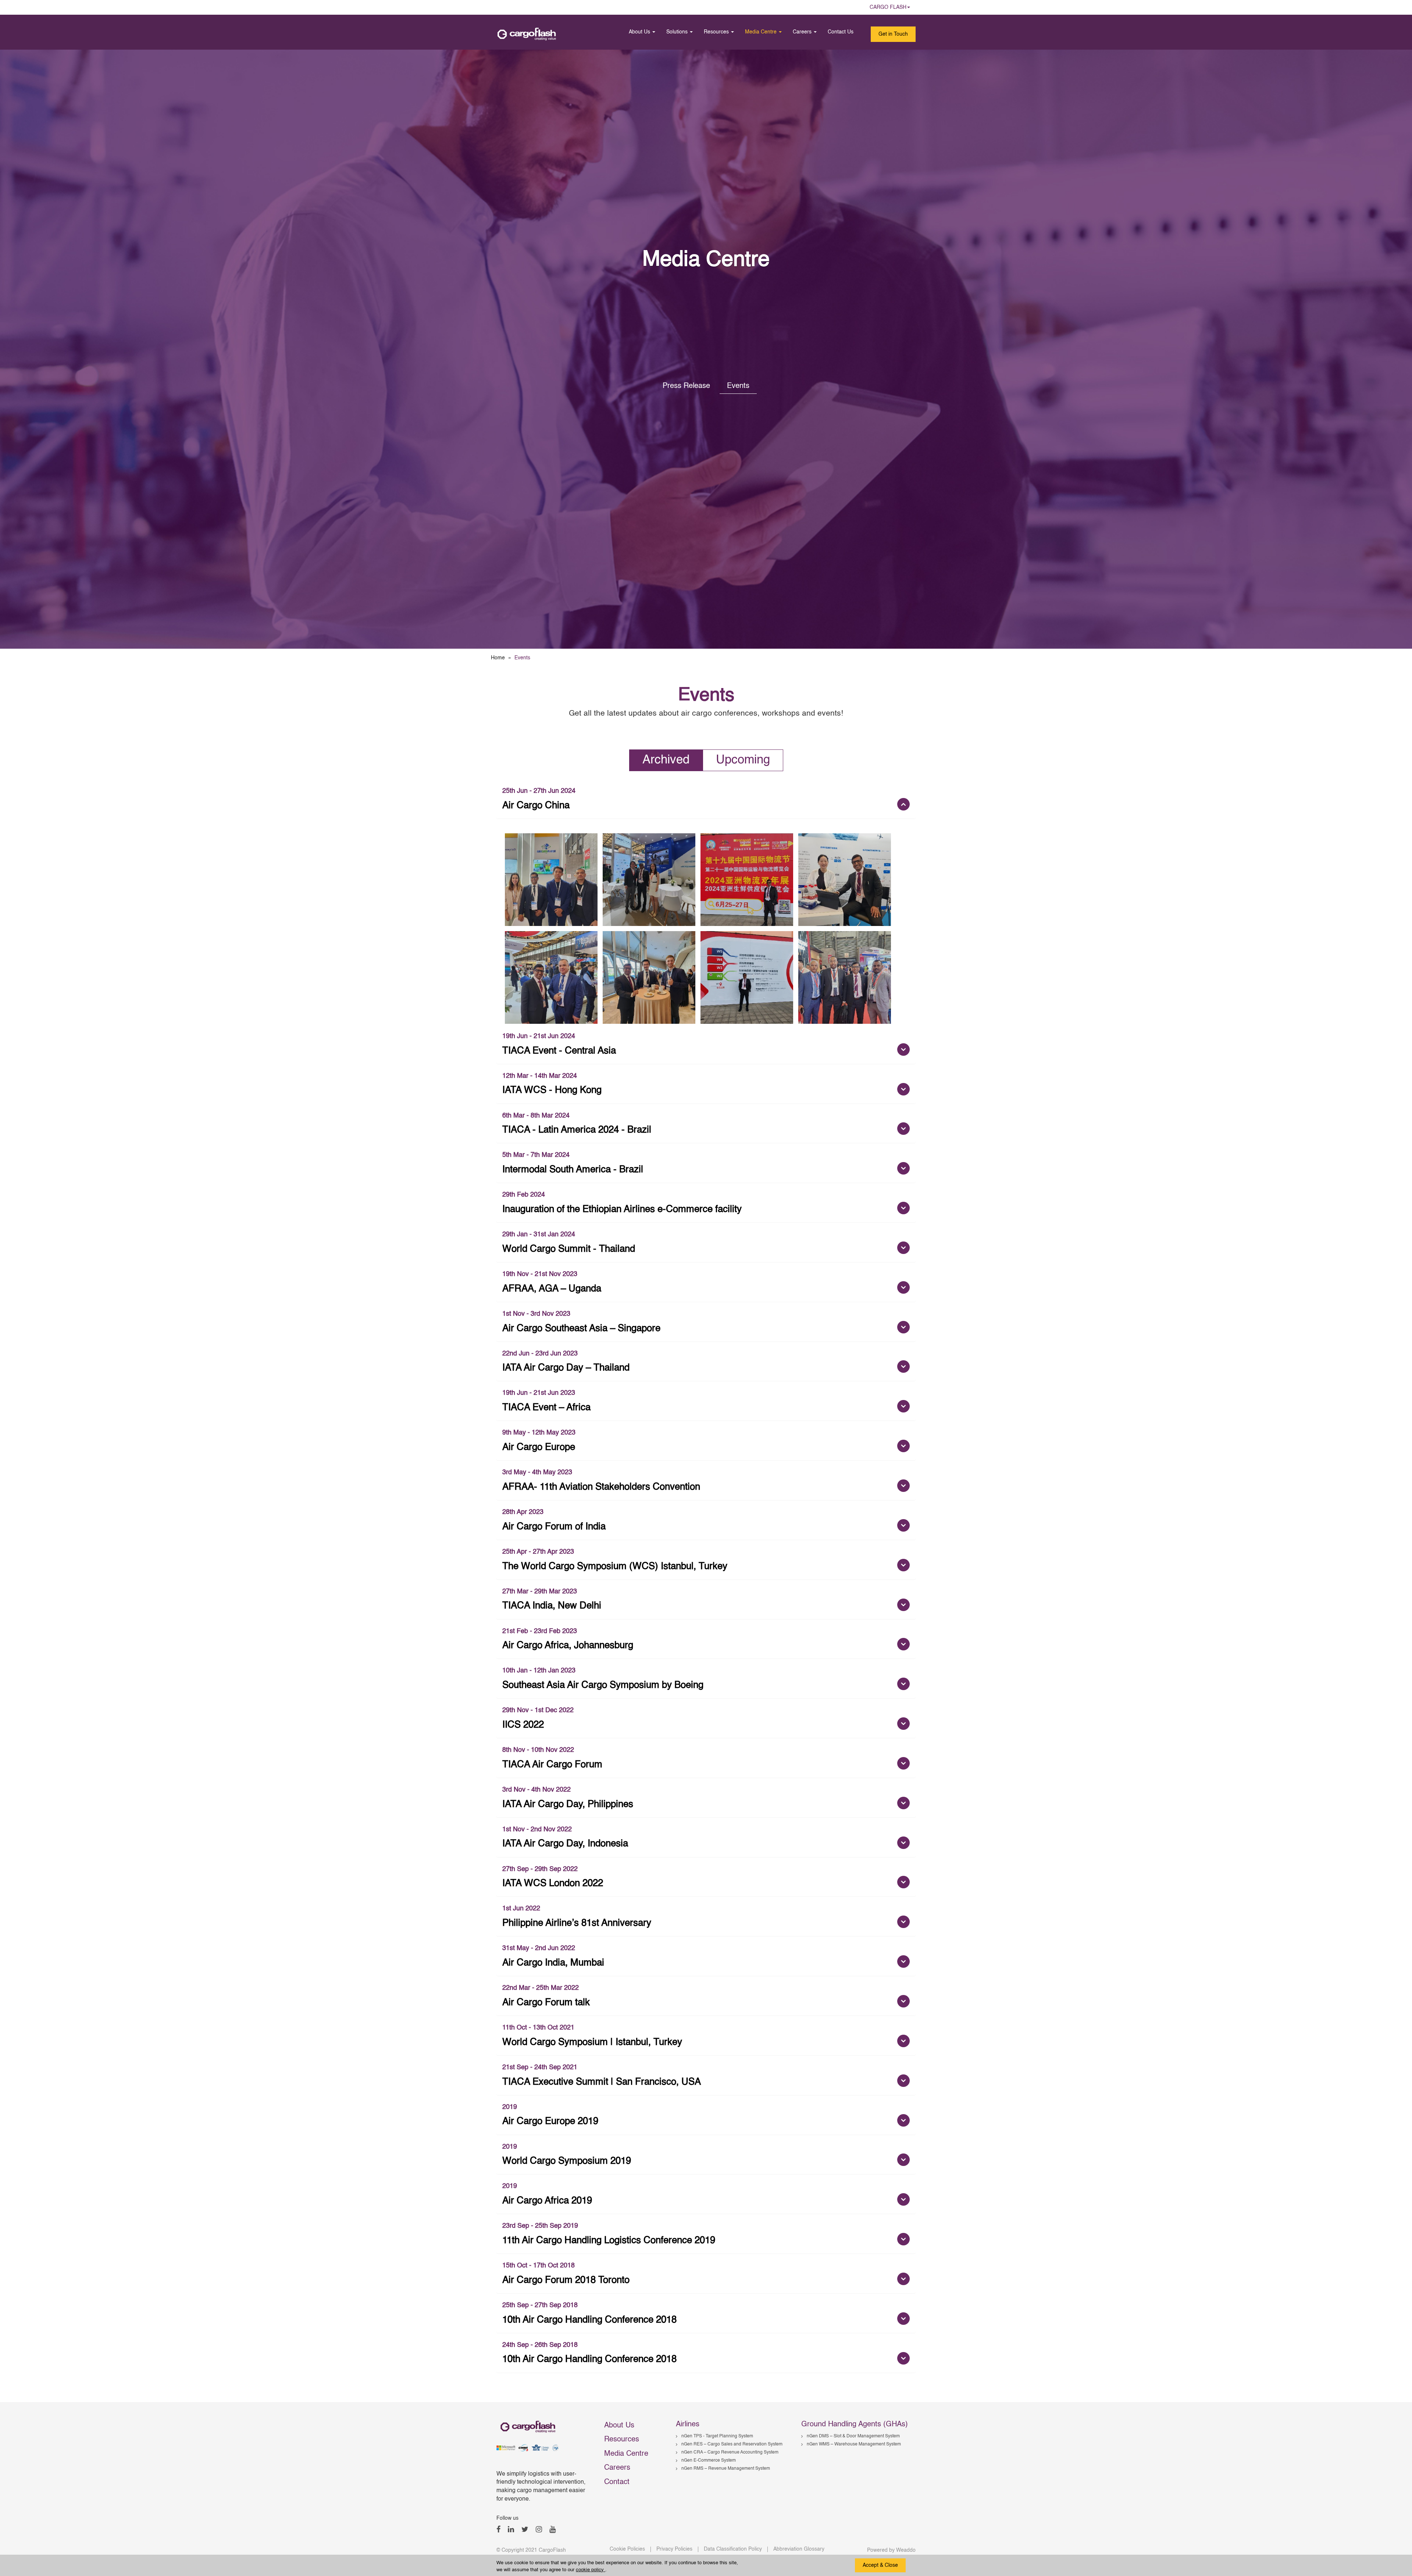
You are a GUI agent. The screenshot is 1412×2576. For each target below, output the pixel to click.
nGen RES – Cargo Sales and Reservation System (732, 2444)
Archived (666, 760)
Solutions (678, 32)
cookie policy (591, 2570)
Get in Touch (893, 34)
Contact (617, 2482)
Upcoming (743, 760)
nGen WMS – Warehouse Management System (854, 2444)
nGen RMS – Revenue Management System (726, 2469)
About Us (640, 32)
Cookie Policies (627, 2549)
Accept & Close (880, 2565)
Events (738, 386)
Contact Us (841, 32)
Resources (717, 32)
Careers (803, 32)
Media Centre (762, 32)
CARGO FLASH (888, 7)
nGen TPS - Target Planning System (717, 2436)
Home (498, 658)
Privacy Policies (674, 2549)
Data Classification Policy (733, 2549)
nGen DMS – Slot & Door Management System (853, 2436)
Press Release (687, 386)
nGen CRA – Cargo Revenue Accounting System (730, 2452)
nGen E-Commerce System (709, 2461)
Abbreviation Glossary (799, 2549)
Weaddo (906, 2550)
